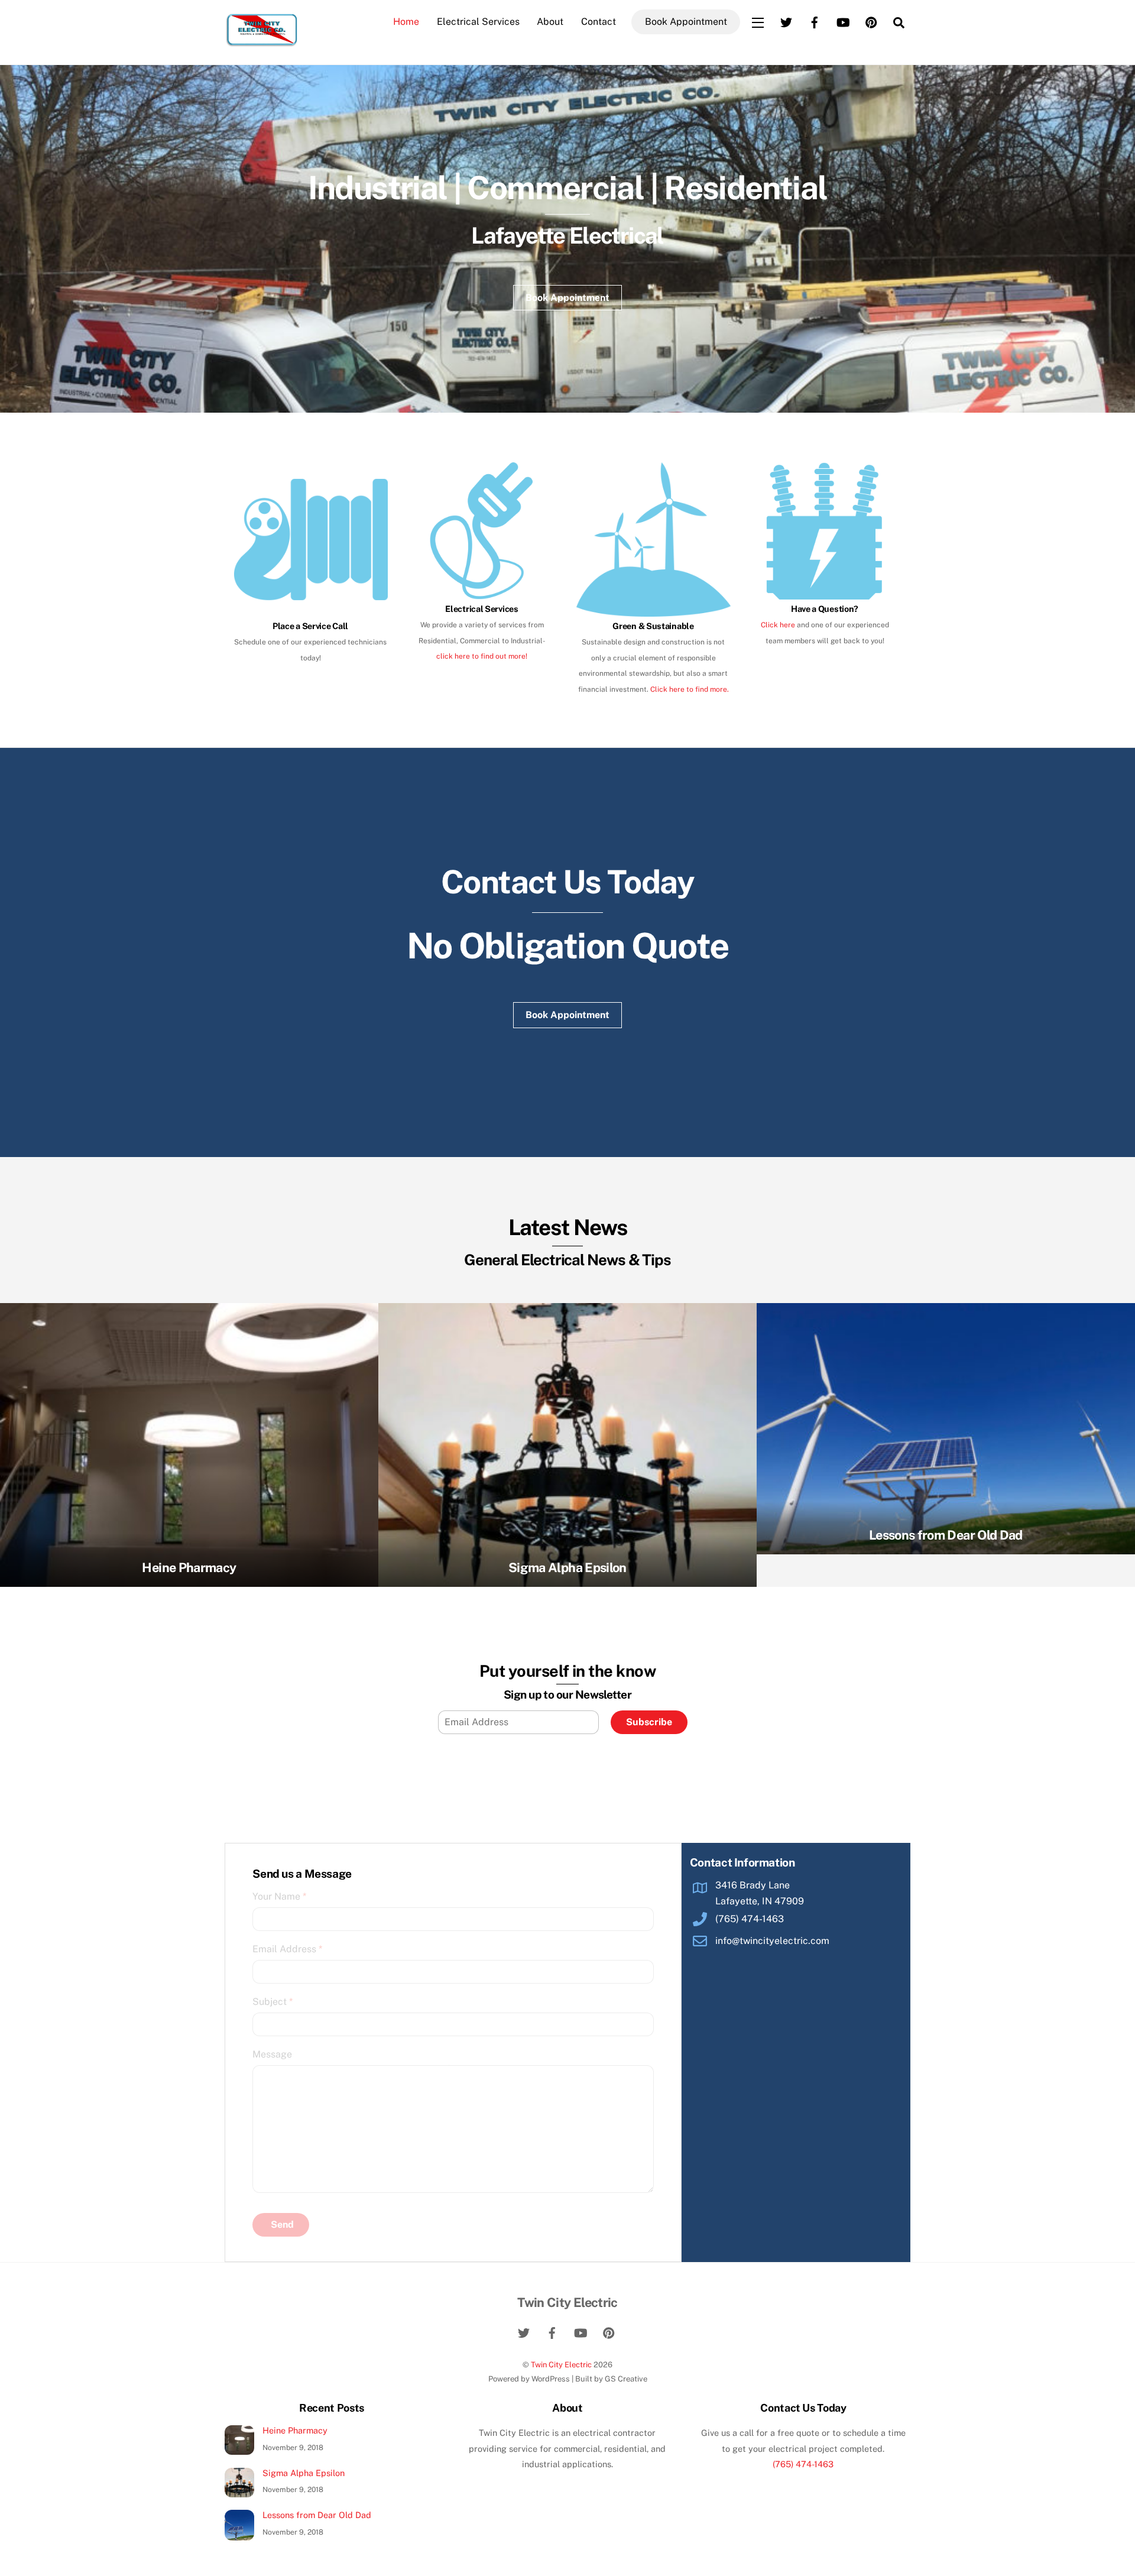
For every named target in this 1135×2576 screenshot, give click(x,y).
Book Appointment (686, 22)
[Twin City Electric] (262, 42)
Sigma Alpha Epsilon (567, 1567)
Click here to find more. (690, 689)
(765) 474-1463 (803, 2464)
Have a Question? (825, 609)
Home (406, 22)
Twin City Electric (561, 2365)
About (550, 22)
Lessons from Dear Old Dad (946, 1535)
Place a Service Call (310, 626)
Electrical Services (478, 22)
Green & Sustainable (653, 626)
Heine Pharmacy (189, 1567)
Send (282, 2225)
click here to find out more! (482, 656)
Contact (599, 22)
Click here (778, 625)
